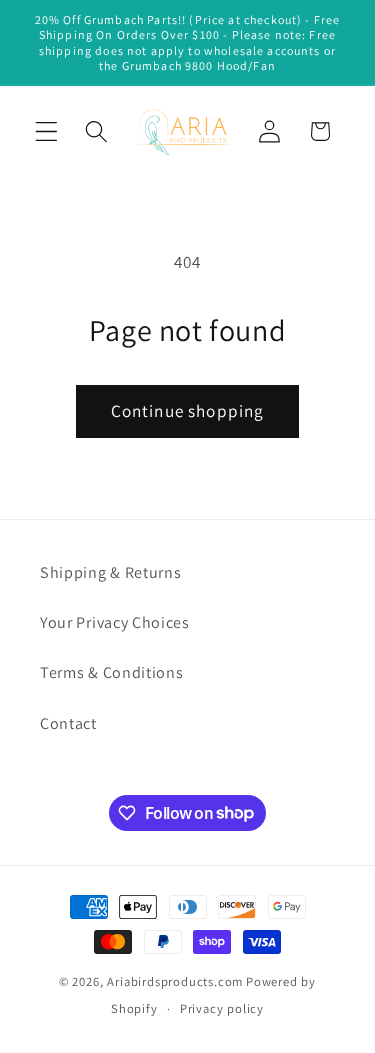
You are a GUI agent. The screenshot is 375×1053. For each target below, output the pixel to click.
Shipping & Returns (110, 572)
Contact (68, 723)
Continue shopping (188, 410)
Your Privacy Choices (115, 622)
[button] (46, 131)
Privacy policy (222, 1008)
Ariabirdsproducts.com (175, 981)
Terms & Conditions (111, 672)
